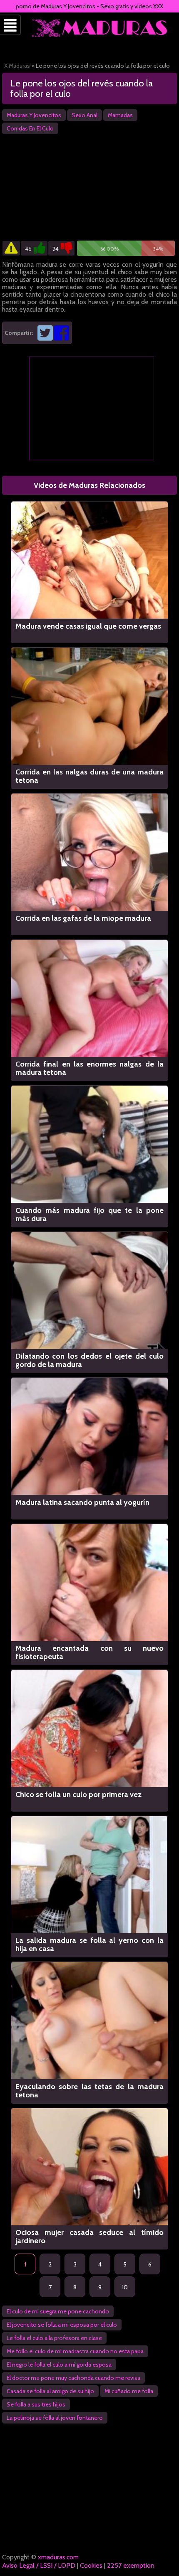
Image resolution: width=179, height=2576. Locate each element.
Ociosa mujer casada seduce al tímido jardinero (89, 2237)
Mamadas (120, 115)
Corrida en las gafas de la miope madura (83, 918)
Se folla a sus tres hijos (36, 2404)
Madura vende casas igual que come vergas (88, 626)
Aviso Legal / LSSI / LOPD (39, 2565)
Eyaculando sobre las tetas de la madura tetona (89, 2091)
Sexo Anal (85, 115)
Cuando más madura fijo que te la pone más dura (89, 1214)
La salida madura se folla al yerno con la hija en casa (89, 1944)
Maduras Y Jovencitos (34, 115)
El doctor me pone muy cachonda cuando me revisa (73, 2378)
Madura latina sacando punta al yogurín (82, 1503)
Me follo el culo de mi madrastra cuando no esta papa (75, 2351)
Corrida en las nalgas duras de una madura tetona (89, 776)
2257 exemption (131, 2565)
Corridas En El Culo (30, 128)
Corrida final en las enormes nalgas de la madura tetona (89, 1068)
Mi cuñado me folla (129, 2391)
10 (125, 2287)
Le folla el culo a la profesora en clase (54, 2338)
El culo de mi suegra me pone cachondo (58, 2311)
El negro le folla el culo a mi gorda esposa (59, 2365)
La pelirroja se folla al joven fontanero (55, 2418)
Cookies (91, 2565)
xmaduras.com (58, 2557)
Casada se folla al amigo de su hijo (50, 2391)
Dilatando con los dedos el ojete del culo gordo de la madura (89, 1360)
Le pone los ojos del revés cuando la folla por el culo (82, 88)
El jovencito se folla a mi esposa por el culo (62, 2325)
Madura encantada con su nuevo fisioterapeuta (89, 1652)
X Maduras (17, 66)
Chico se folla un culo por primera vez (78, 1795)
